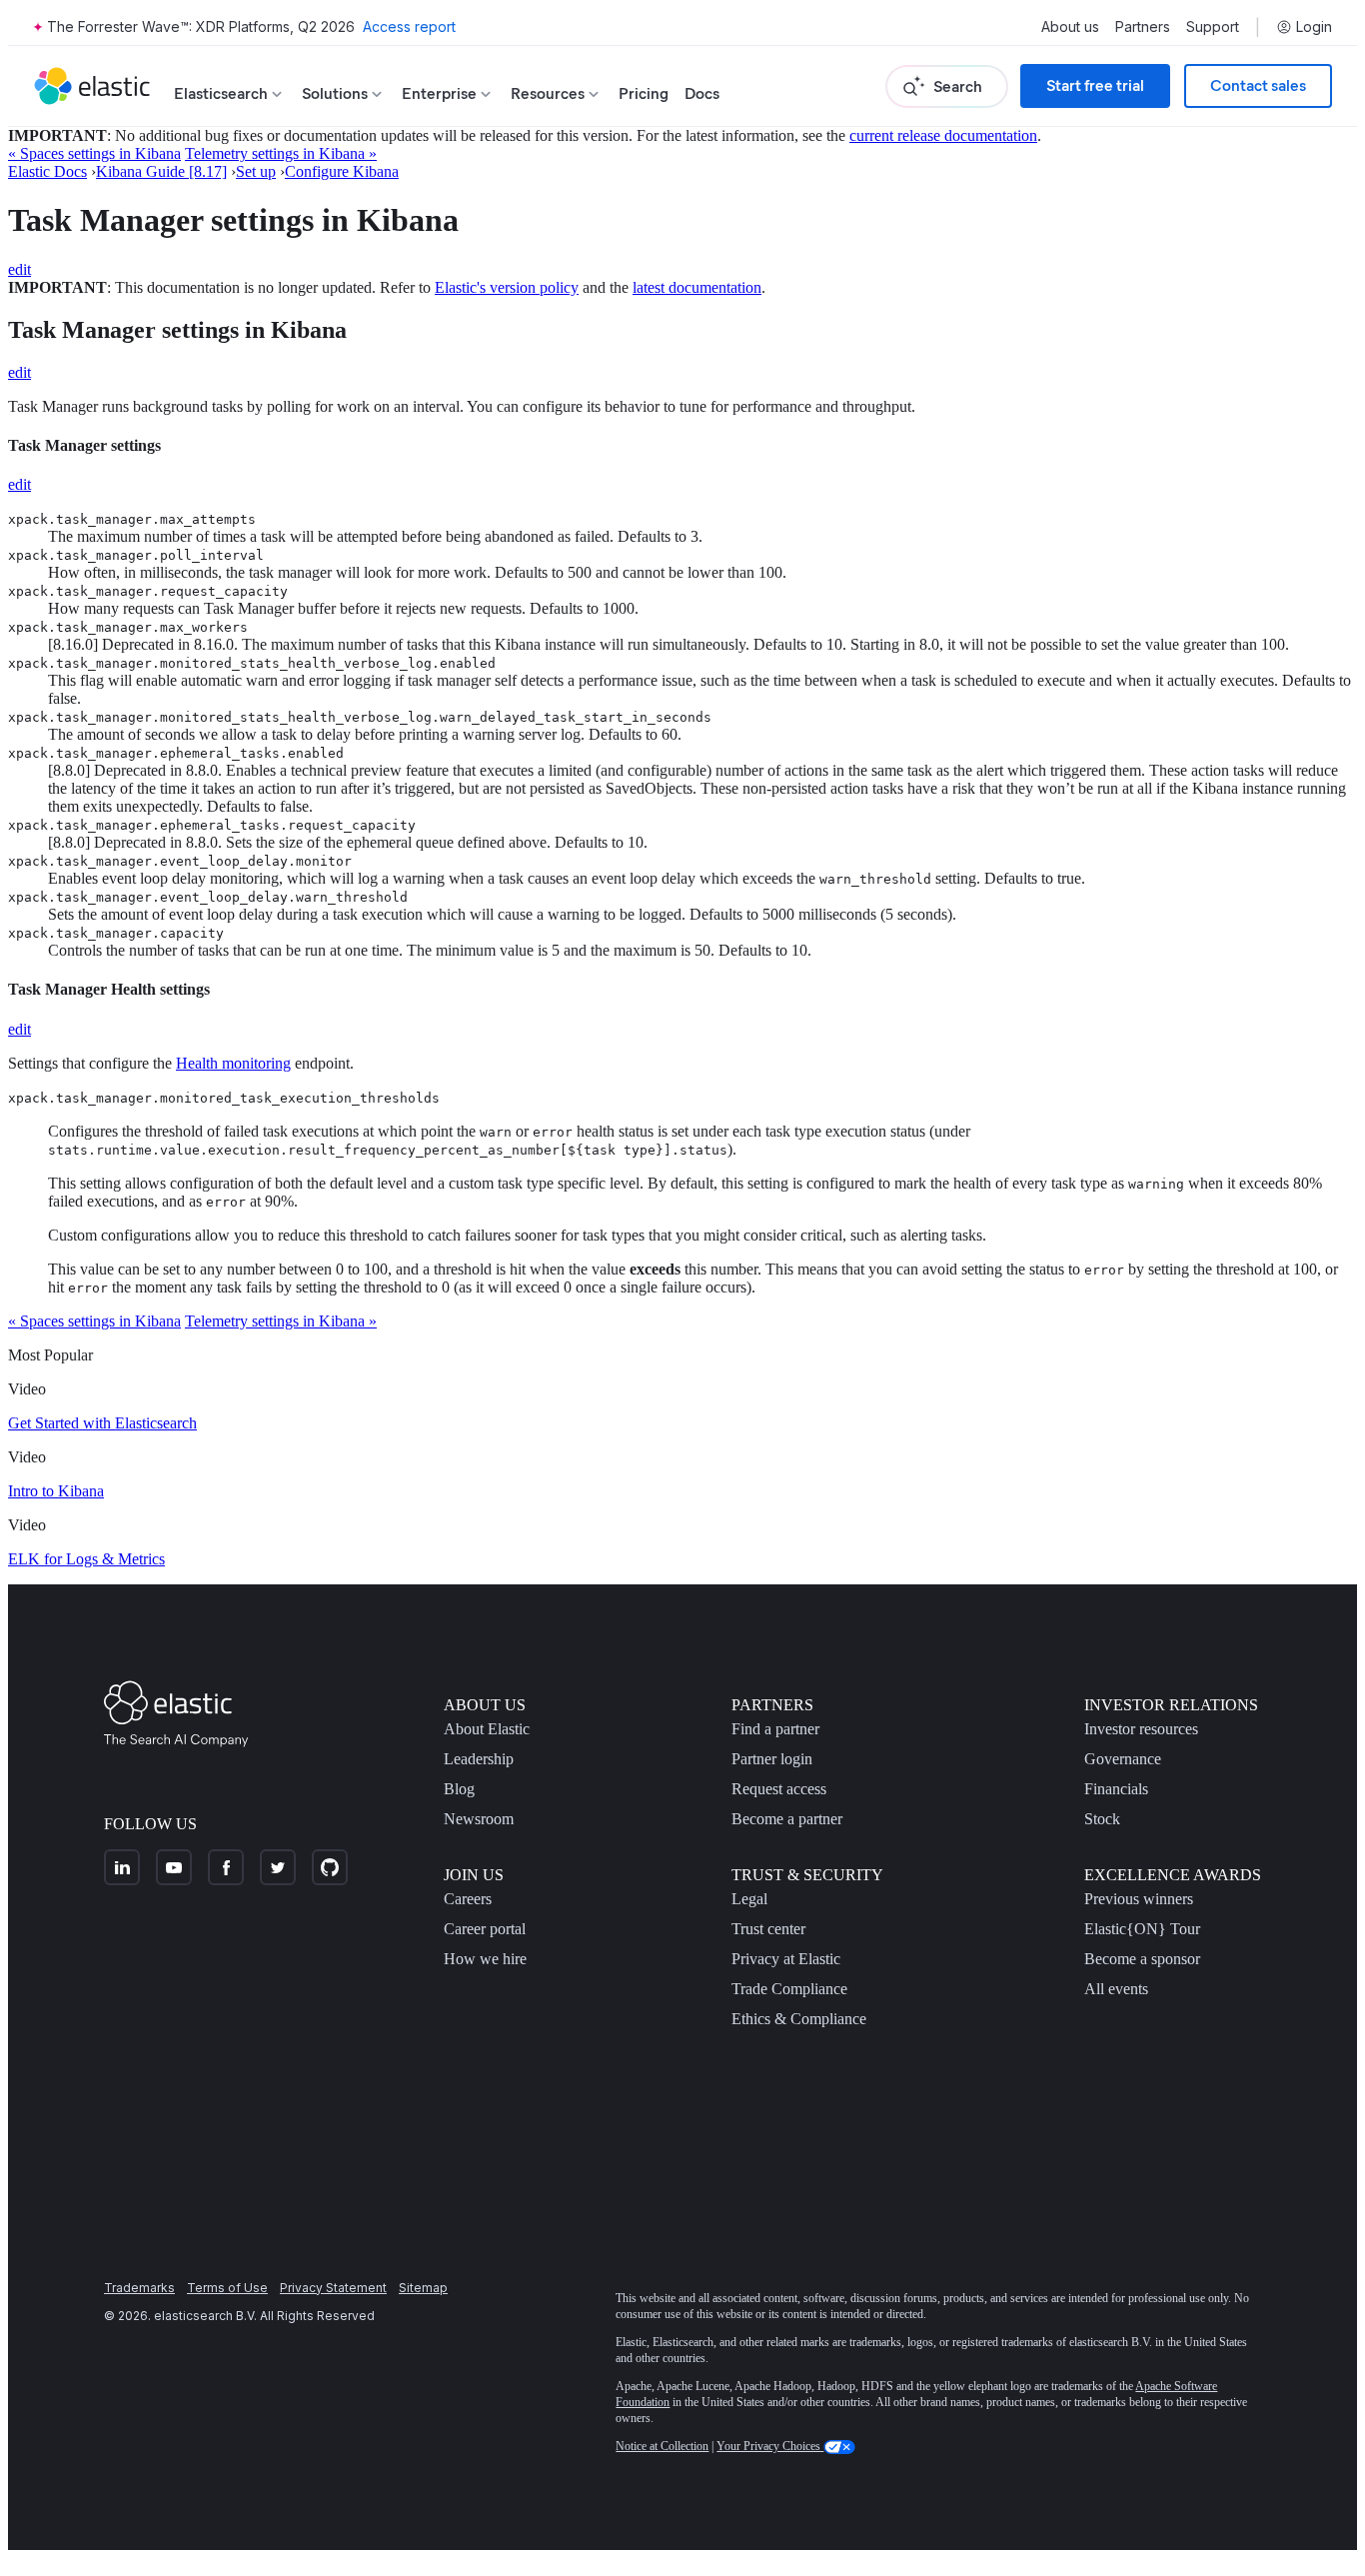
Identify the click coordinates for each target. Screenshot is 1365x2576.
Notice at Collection (662, 2446)
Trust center (768, 1929)
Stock (1102, 1819)
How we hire (485, 1959)
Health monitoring (233, 1063)
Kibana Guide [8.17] (161, 171)
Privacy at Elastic (786, 1959)
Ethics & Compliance (799, 2019)
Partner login (772, 1759)
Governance (1123, 1759)
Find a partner (775, 1729)
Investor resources (1141, 1729)
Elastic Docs (47, 171)
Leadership (479, 1759)
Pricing (644, 93)
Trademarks (139, 2288)
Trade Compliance (789, 1989)
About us (1070, 27)
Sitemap (423, 2288)
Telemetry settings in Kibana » (281, 153)
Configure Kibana (342, 171)
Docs (702, 93)
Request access (779, 1789)
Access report (409, 26)
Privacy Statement (333, 2288)
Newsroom (479, 1819)
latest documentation (697, 287)
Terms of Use (227, 2288)
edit (19, 269)
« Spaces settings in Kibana (94, 153)
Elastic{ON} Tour (1142, 1929)
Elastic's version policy (507, 287)
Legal (749, 1899)
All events (1116, 1989)
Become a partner (787, 1819)
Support (1213, 27)
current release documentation (943, 135)
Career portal (485, 1929)
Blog (459, 1789)
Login (1314, 27)
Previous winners (1139, 1899)
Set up (256, 171)
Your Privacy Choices (770, 2446)
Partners (1143, 27)
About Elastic (487, 1729)
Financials (1116, 1789)
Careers (468, 1899)
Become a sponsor (1142, 1959)
